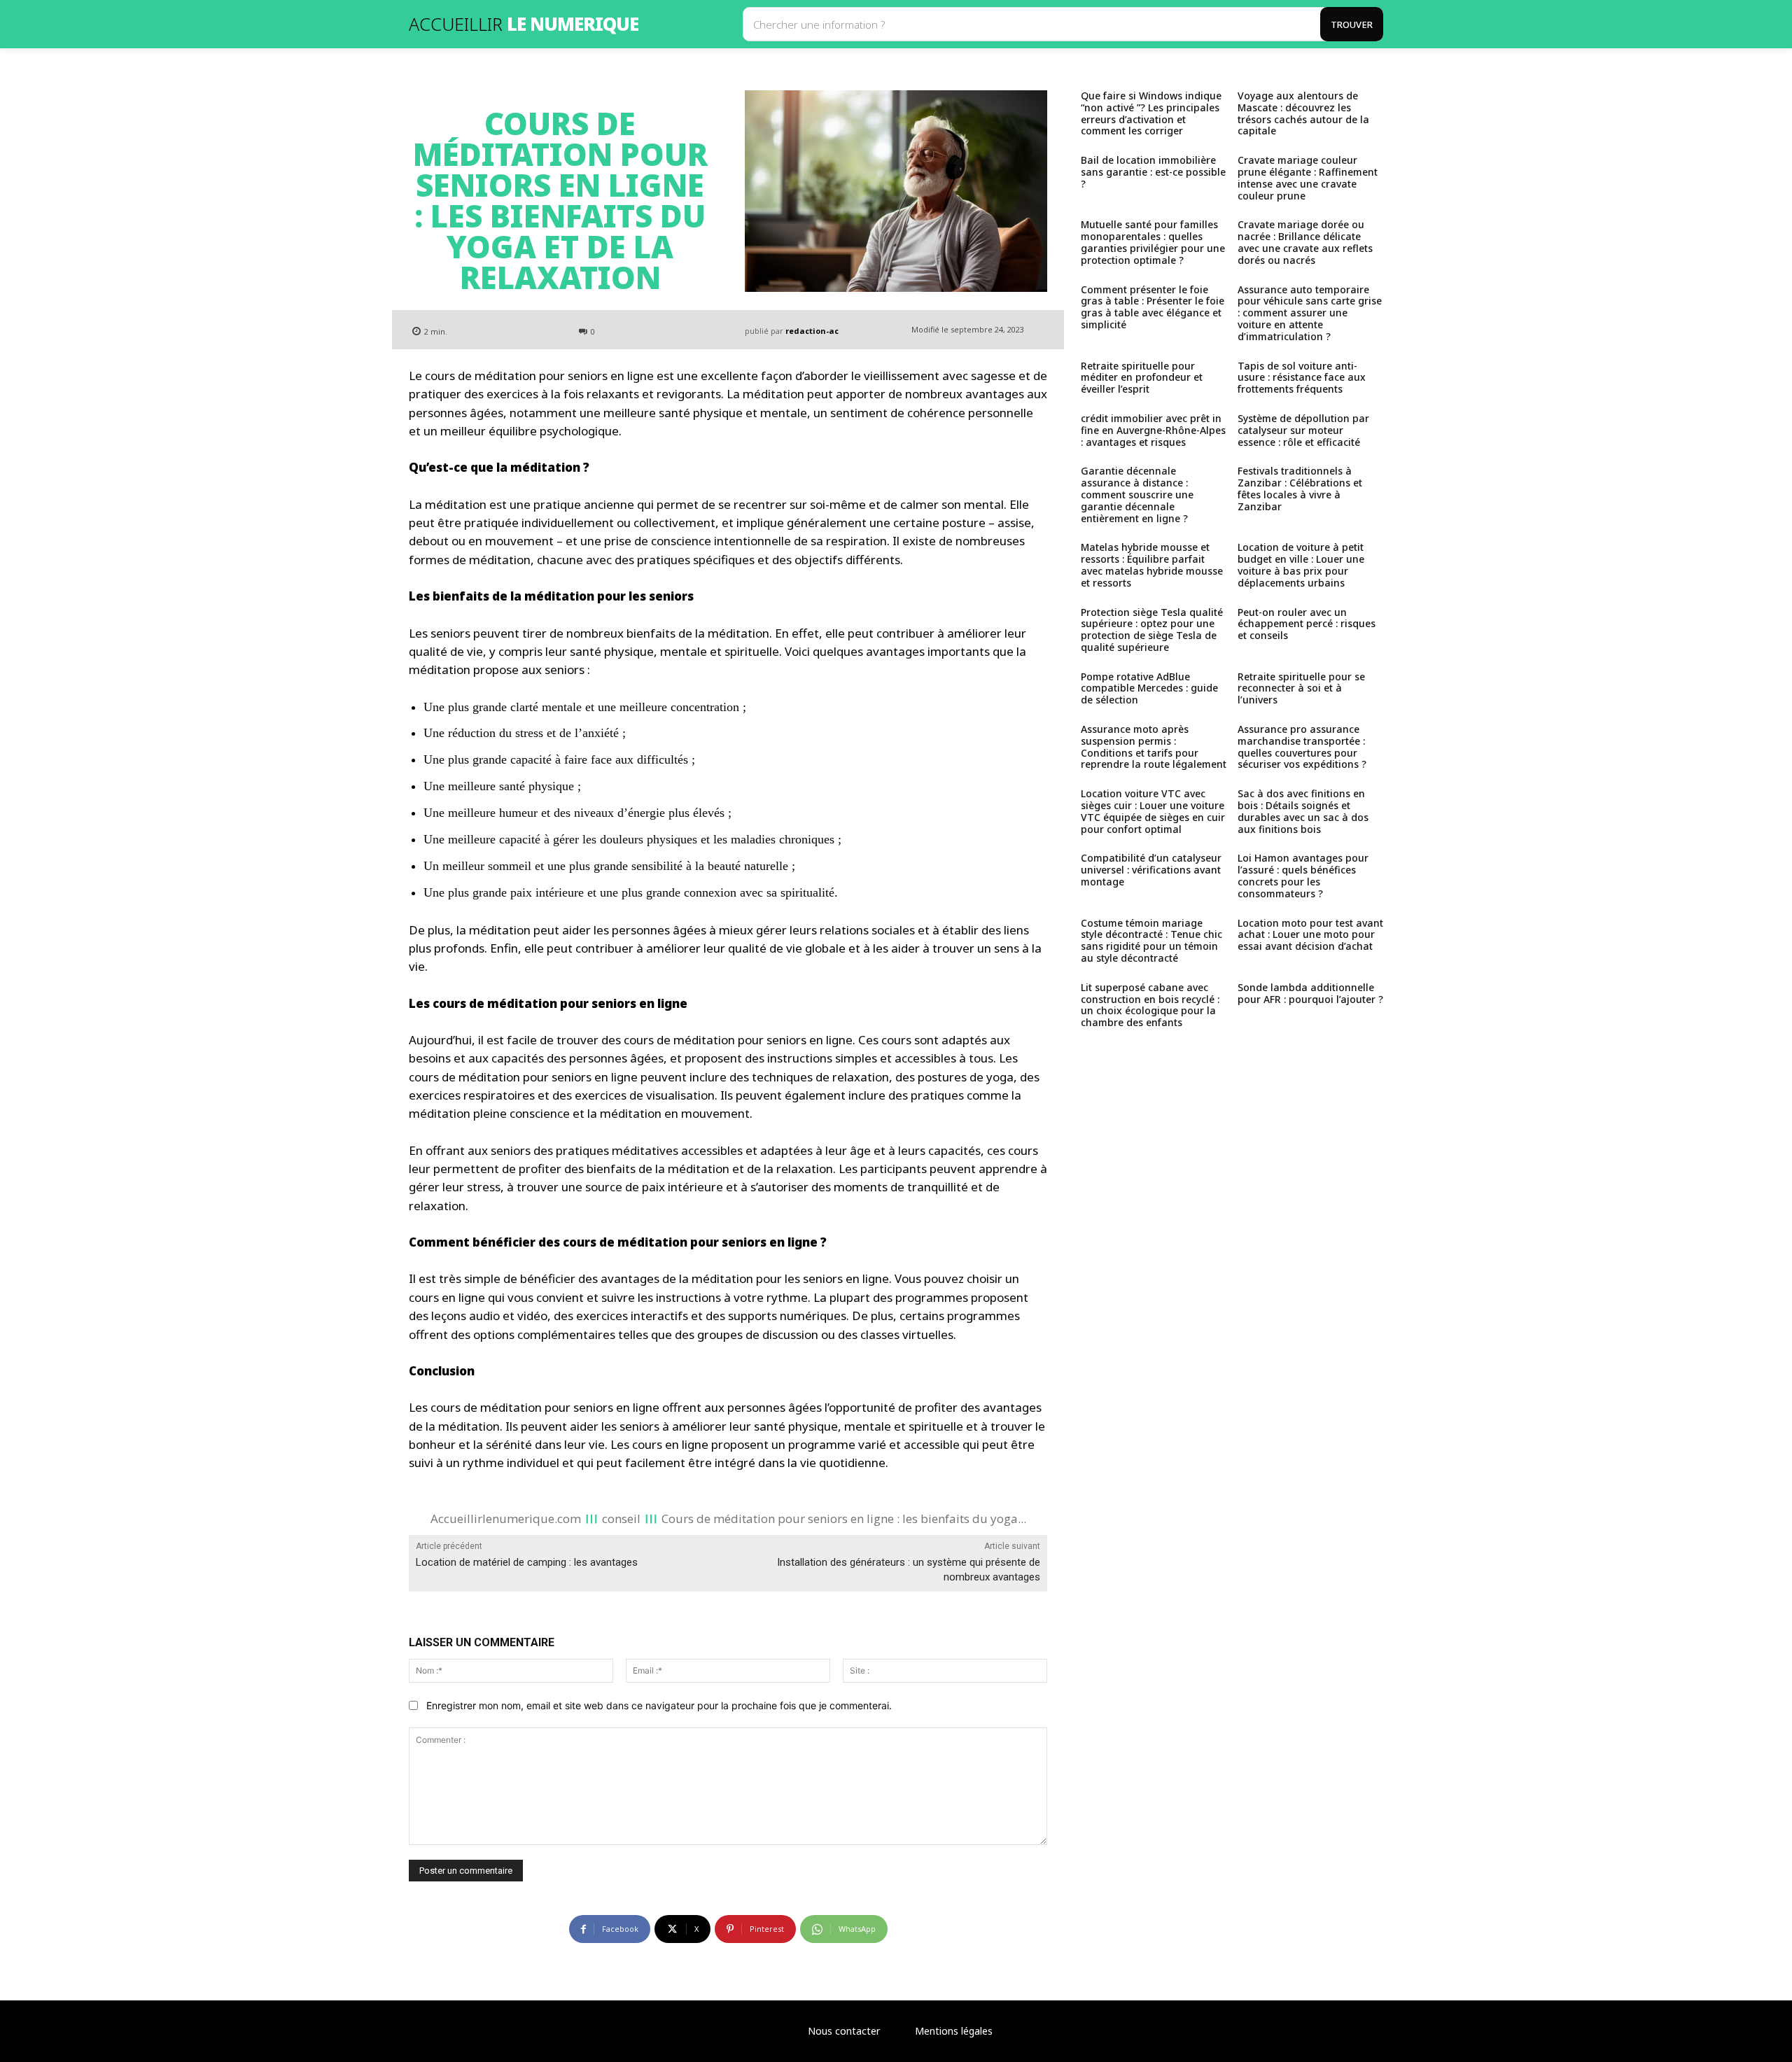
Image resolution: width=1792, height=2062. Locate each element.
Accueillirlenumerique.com (506, 1518)
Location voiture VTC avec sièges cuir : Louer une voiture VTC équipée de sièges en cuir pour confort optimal (1153, 811)
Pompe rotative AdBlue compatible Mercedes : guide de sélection (1149, 688)
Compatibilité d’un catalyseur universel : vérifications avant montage (1151, 870)
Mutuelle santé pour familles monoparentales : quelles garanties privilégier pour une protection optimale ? (1153, 242)
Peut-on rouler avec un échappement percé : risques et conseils (1307, 624)
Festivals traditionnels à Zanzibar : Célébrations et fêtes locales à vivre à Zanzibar (1300, 488)
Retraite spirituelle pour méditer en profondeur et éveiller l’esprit (1142, 378)
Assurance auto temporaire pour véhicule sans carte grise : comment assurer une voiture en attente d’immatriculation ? (1310, 313)
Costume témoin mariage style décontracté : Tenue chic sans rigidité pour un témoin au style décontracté (1151, 940)
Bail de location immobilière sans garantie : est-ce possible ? (1153, 172)
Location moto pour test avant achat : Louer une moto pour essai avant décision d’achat (1310, 935)
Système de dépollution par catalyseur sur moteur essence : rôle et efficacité (1303, 430)
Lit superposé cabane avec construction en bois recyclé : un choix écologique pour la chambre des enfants (1150, 1005)
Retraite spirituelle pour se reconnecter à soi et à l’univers (1301, 688)
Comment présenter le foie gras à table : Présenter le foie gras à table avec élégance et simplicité (1153, 307)
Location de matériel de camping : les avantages (527, 1562)
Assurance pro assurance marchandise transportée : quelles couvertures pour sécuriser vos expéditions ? (1302, 746)
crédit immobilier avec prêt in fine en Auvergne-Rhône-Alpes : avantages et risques (1153, 430)
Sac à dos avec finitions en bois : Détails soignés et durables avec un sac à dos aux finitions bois (1303, 811)
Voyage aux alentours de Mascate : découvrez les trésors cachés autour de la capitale (1303, 113)
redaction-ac (812, 331)
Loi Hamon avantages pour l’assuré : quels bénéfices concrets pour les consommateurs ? (1303, 875)
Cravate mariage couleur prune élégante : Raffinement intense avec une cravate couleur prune (1308, 177)
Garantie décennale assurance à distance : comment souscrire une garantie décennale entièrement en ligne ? (1137, 494)
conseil (621, 1518)
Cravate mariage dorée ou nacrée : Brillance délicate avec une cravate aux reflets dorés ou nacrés (1305, 242)
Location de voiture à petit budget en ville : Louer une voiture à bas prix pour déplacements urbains (1301, 564)
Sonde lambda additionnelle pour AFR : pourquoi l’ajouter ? (1310, 993)
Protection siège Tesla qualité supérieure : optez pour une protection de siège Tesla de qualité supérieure (1152, 630)
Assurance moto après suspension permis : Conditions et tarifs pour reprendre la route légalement (1154, 746)
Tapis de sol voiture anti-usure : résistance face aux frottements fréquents (1302, 378)
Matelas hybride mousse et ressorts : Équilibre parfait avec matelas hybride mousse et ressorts (1152, 564)
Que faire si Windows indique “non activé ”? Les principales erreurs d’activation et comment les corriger (1151, 113)
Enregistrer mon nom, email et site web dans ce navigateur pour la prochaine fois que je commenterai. (659, 1705)
